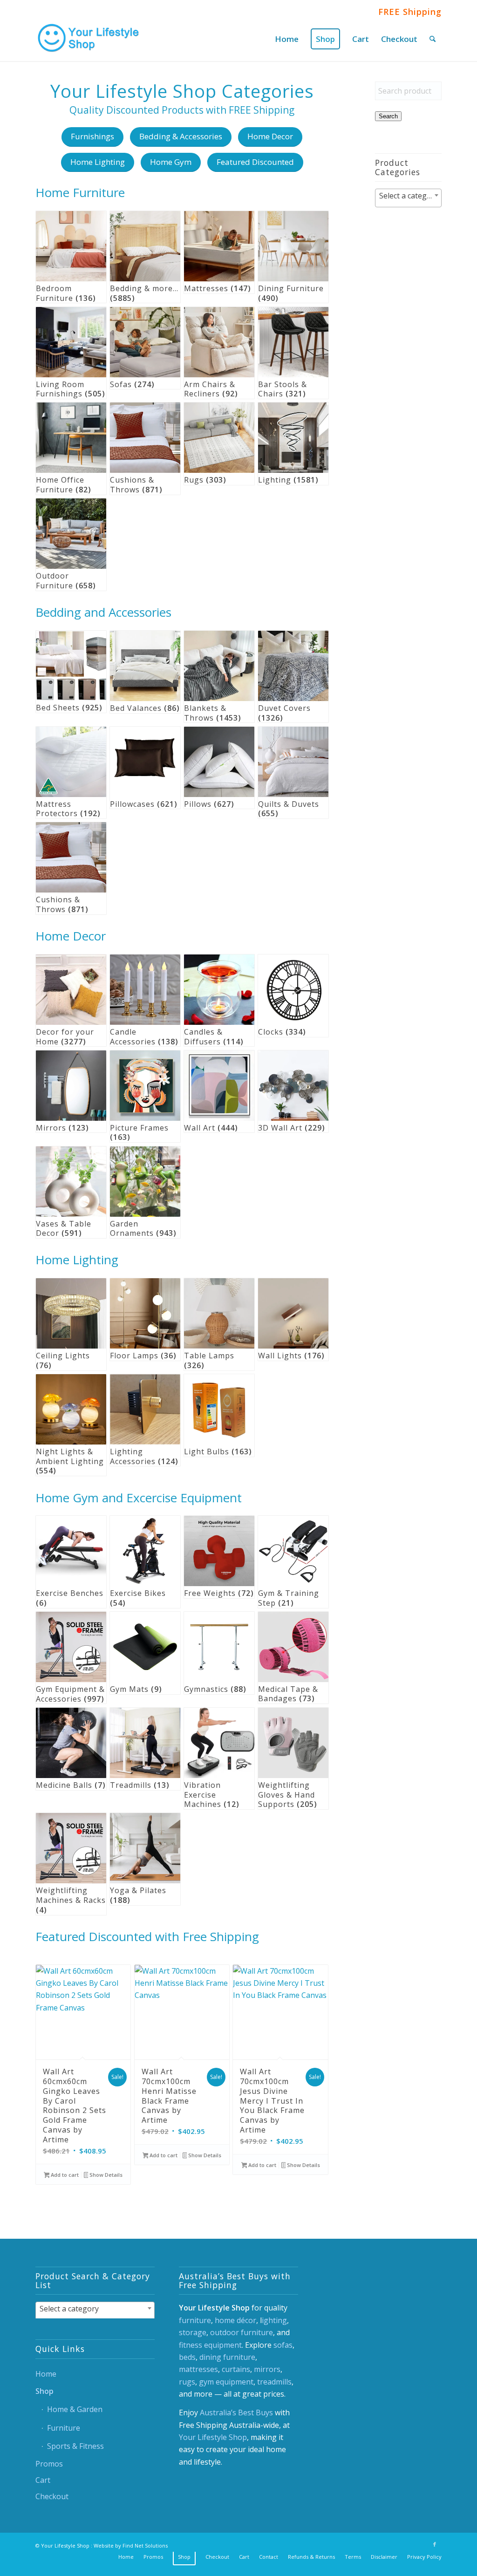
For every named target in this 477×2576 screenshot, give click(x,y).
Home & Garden (75, 2409)
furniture (195, 2320)
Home (46, 2374)
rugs (187, 2382)
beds (187, 2357)
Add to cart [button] (64, 2175)
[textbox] (408, 196)
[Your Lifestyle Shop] (89, 39)
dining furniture (227, 2357)
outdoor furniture (242, 2332)
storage (193, 2332)
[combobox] (408, 198)
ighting (274, 2320)
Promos (49, 2464)
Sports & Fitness (75, 2446)
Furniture (64, 2428)
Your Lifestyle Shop (213, 2437)
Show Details (105, 2175)
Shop (44, 2391)
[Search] (433, 39)
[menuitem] (287, 39)
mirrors (267, 2369)
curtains (236, 2369)
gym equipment (226, 2382)
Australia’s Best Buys (236, 2412)
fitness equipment (210, 2345)
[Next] (315, 2053)
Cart (43, 2480)
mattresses (198, 2369)
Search (388, 116)
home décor (235, 2320)
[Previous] (49, 2053)
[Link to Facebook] (435, 2544)
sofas (283, 2345)
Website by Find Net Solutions (131, 2545)
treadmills (274, 2382)
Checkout (52, 2496)
